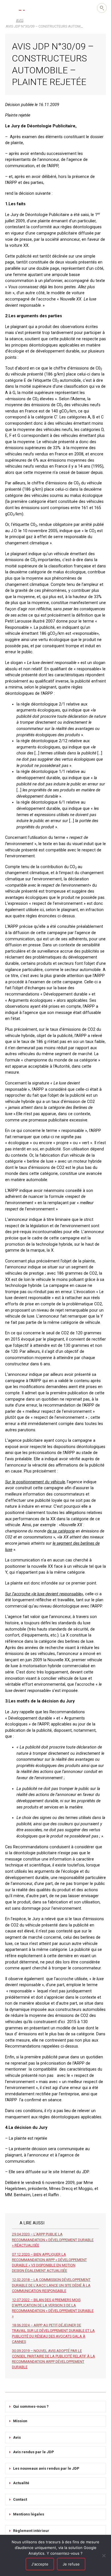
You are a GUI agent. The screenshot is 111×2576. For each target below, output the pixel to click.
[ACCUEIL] (8, 20)
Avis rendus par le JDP (34, 2452)
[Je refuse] (104, 2556)
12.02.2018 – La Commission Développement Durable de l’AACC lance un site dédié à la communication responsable (51, 2285)
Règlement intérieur (31, 2531)
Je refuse (71, 2564)
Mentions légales (29, 2514)
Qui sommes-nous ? (31, 2406)
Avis (17, 2437)
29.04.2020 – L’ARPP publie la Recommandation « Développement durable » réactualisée (53, 2240)
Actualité (21, 2483)
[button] (9, 8)
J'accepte (40, 2564)
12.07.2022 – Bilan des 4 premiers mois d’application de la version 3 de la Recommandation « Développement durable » (53, 2308)
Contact (20, 2499)
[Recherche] (102, 8)
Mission (20, 2421)
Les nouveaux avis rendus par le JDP (46, 2468)
